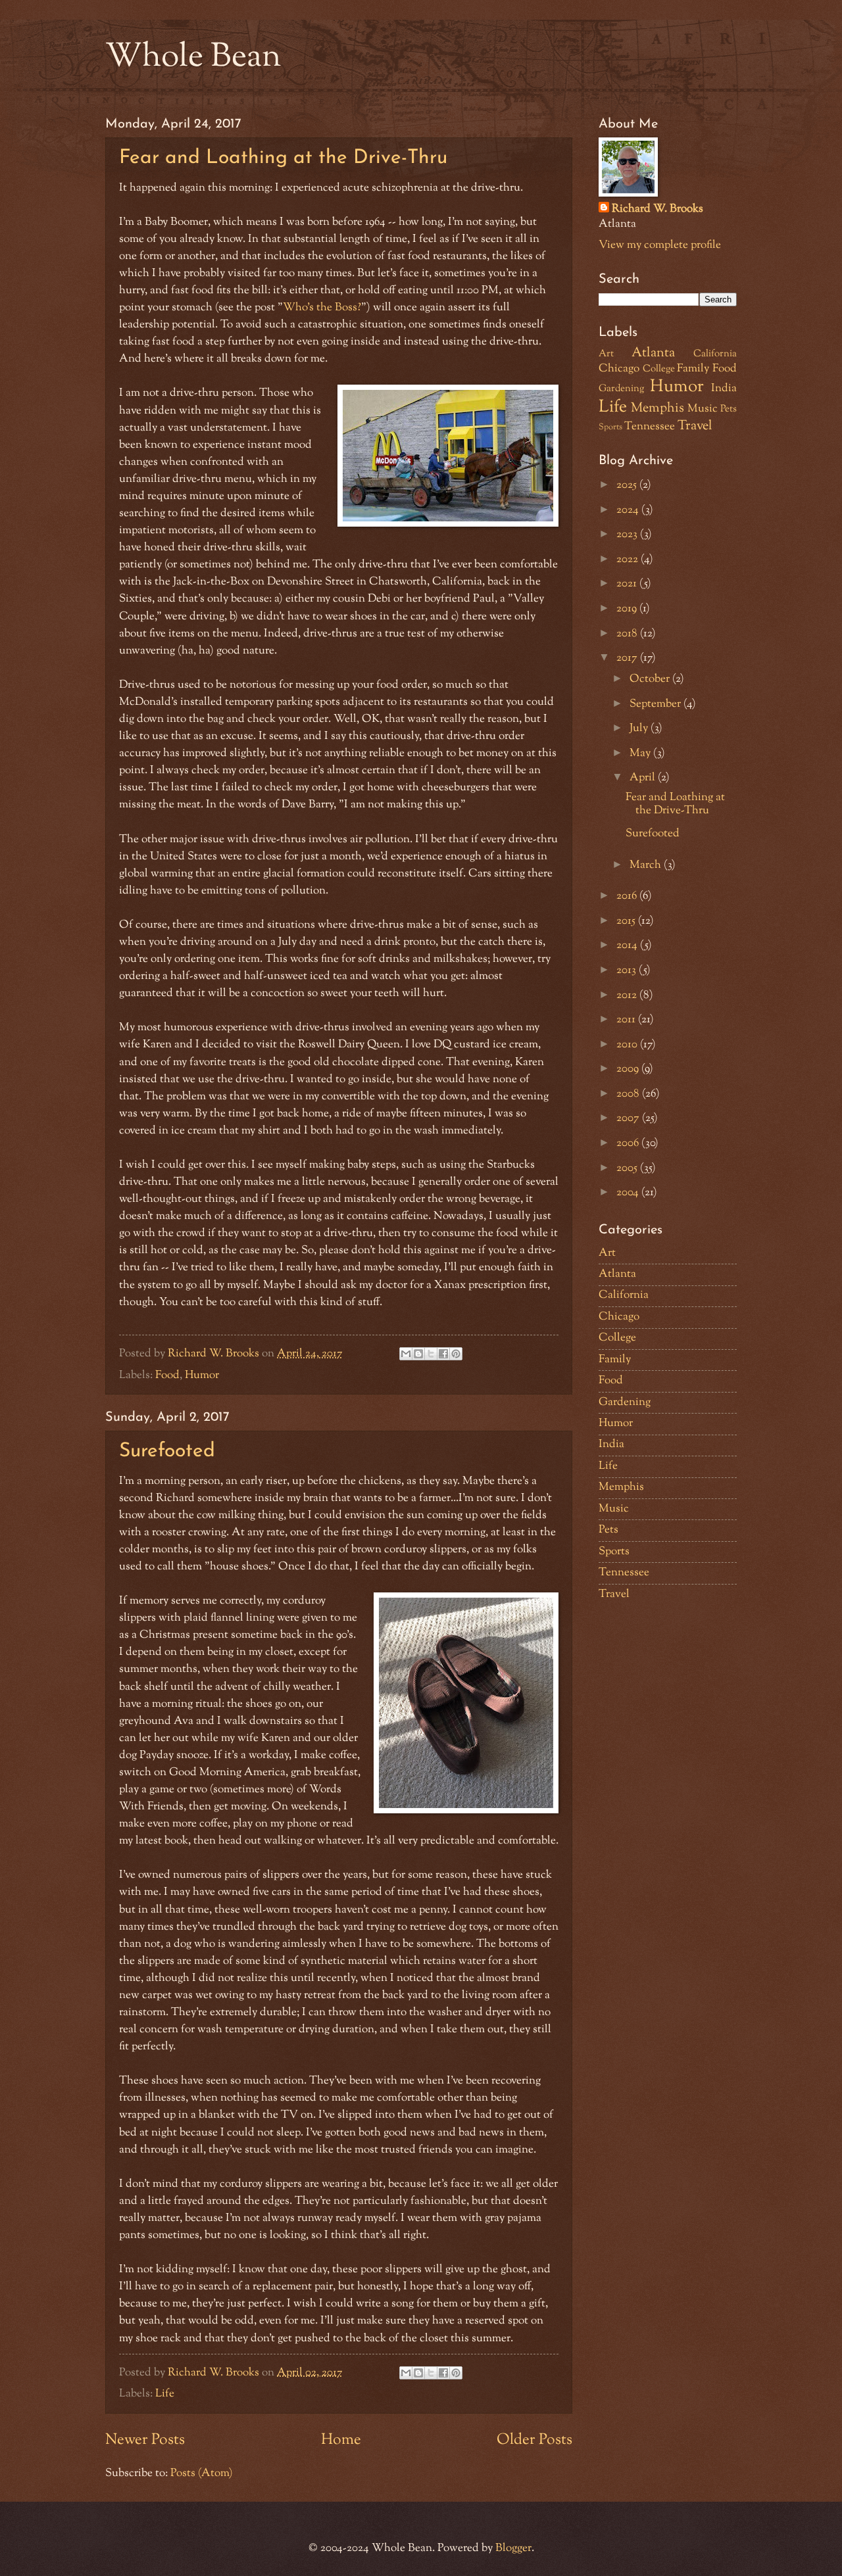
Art (606, 354)
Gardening (621, 389)
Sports (610, 427)
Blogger (513, 2548)
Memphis (657, 408)
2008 (629, 1094)
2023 (628, 535)
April (644, 778)
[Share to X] (431, 1354)
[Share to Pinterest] (456, 1354)
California (715, 354)
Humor (202, 1375)
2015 (627, 921)
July (640, 728)
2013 (628, 970)
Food (167, 1375)
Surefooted (167, 1451)
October (651, 679)
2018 (628, 634)
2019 (628, 609)
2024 (629, 510)
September (656, 704)
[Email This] (406, 1354)
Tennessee (650, 427)
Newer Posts (145, 2440)
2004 (629, 1193)
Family (693, 369)
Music (703, 409)
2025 (628, 485)
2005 (628, 1168)
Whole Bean (193, 58)
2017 (628, 658)
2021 (628, 584)
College (659, 369)
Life (165, 2394)
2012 (628, 995)
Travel (695, 426)
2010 (628, 1045)
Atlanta (653, 353)
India (724, 389)
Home (341, 2440)
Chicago (619, 369)
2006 (629, 1143)
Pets (729, 409)
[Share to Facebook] (443, 1354)
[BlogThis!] (418, 1354)
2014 (628, 945)
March (647, 865)
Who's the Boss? (322, 307)
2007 (629, 1118)
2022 (629, 560)
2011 (627, 1020)
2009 (629, 1069)
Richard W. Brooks (657, 209)
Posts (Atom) (202, 2473)
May (641, 753)
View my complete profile (660, 245)
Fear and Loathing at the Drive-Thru (283, 158)
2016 (628, 896)
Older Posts (534, 2440)
